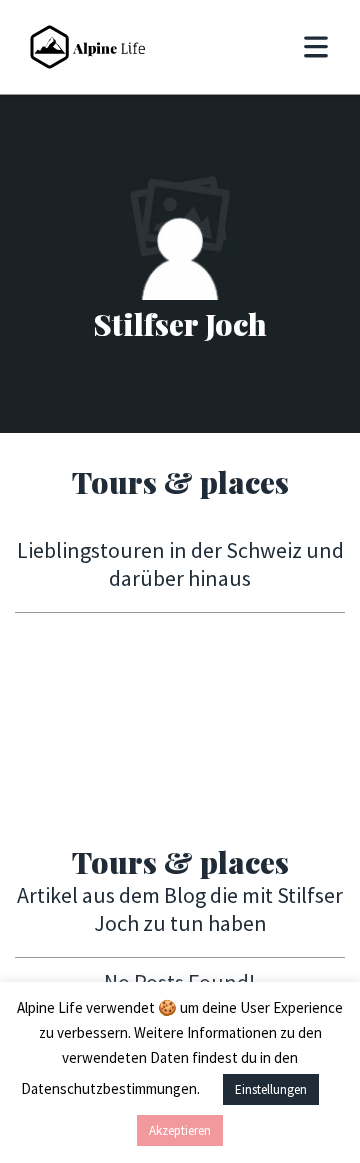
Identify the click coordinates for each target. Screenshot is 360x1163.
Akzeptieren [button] (180, 1130)
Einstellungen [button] (271, 1089)
